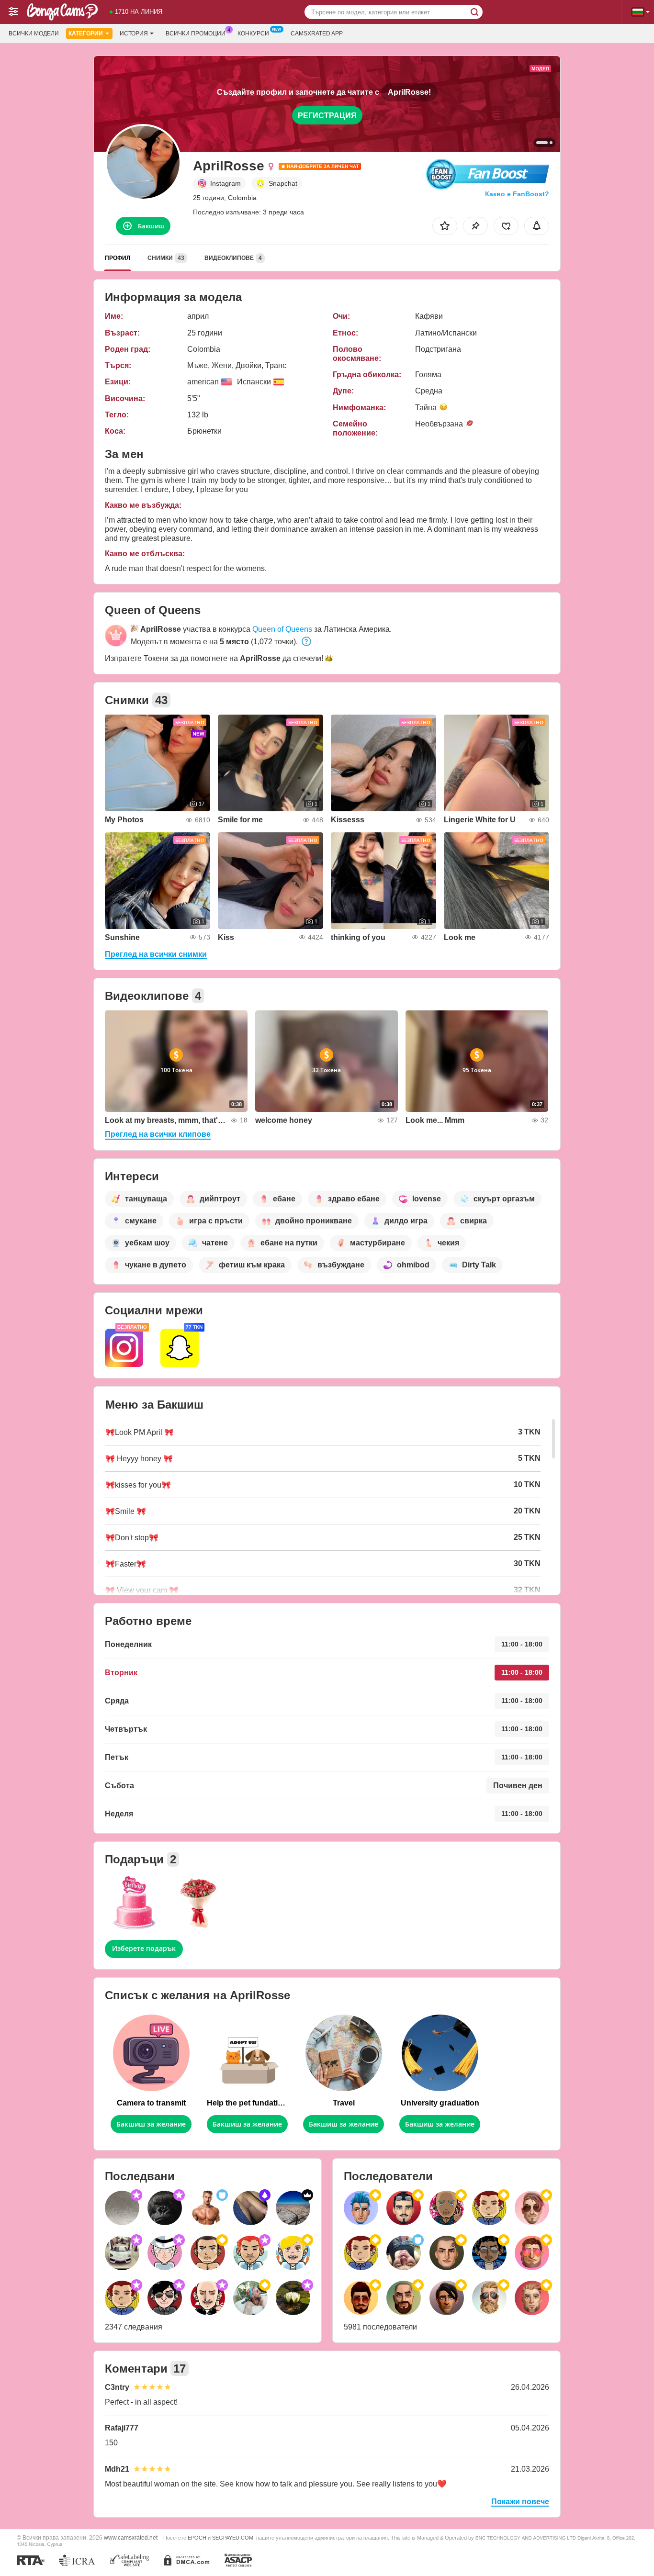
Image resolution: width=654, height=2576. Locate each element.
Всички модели (34, 34)
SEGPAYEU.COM (233, 2538)
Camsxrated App (317, 34)
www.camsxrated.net (131, 2537)
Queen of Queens (282, 629)
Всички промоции (196, 34)
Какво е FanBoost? (517, 194)
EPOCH (197, 2538)
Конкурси (253, 34)
